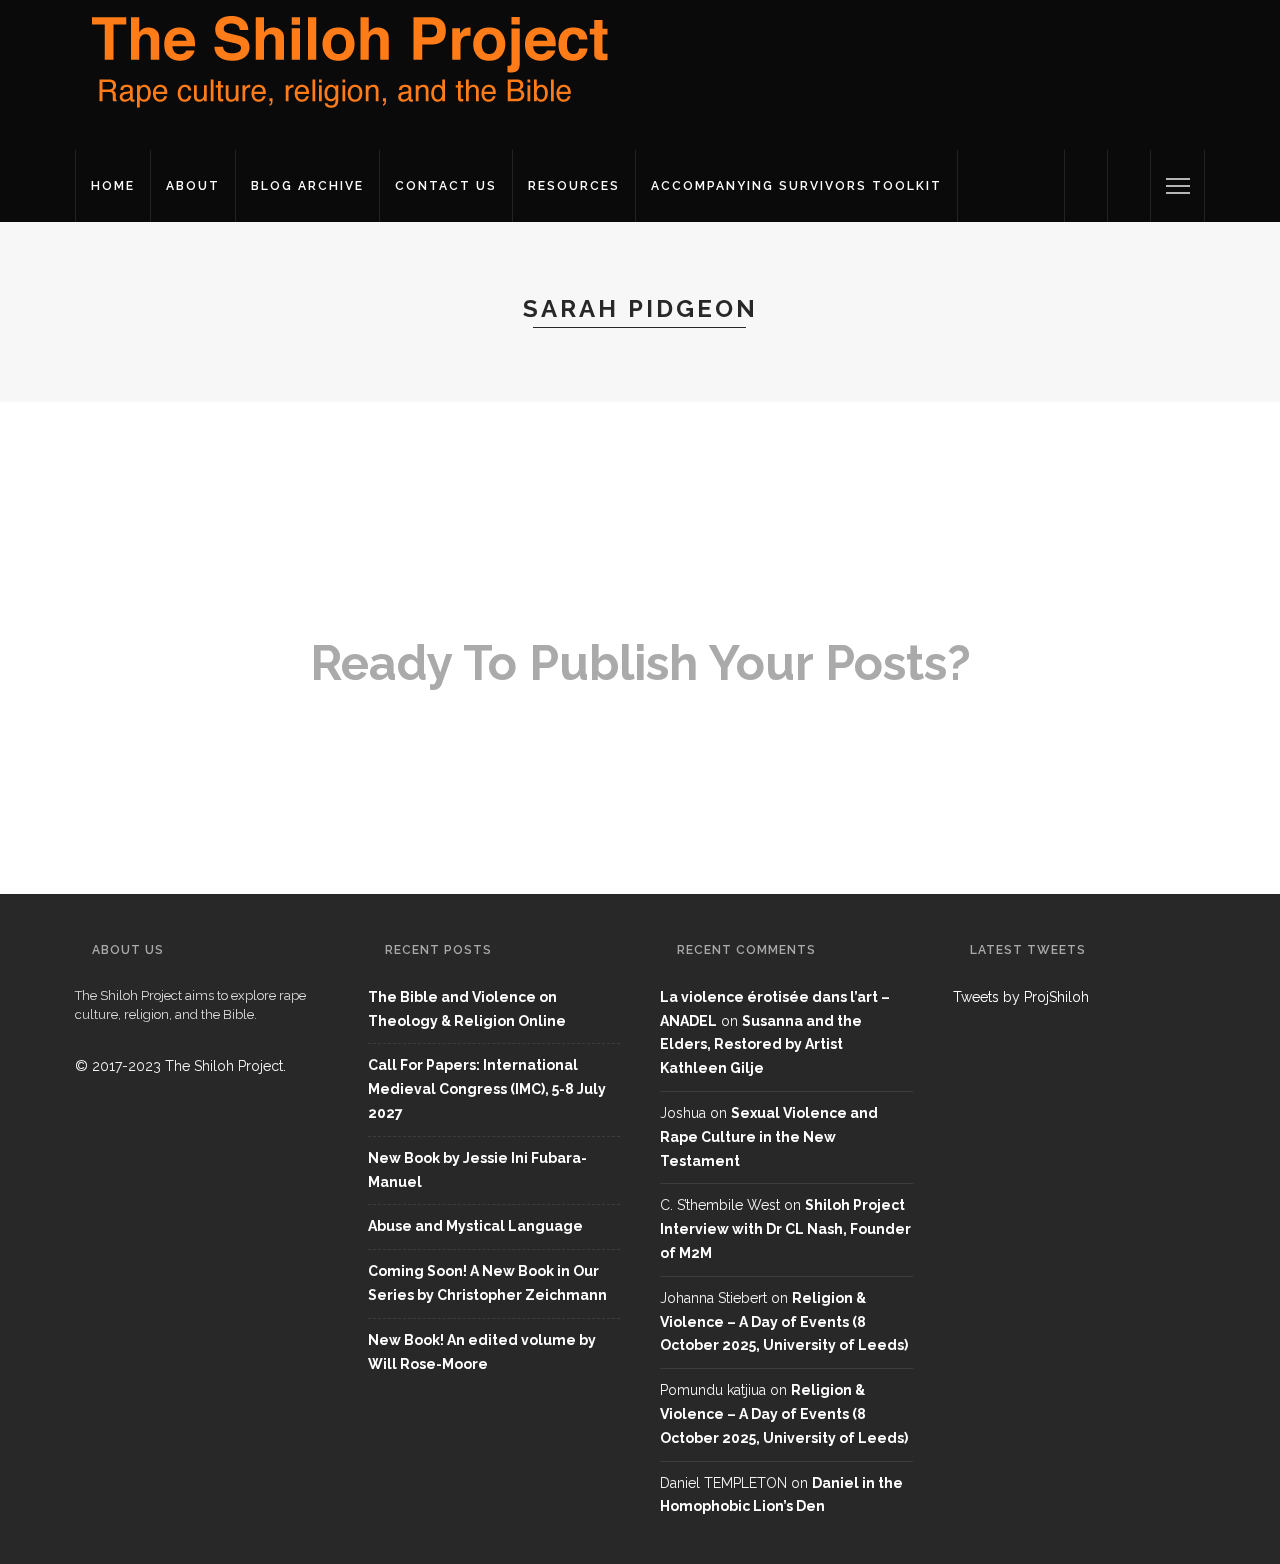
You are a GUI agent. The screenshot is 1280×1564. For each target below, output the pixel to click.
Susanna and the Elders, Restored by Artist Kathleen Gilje (761, 1045)
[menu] (1178, 186)
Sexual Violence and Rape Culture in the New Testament (769, 1137)
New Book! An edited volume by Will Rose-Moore (482, 1352)
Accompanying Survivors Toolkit (796, 186)
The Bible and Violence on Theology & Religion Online (467, 1009)
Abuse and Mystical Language (475, 1226)
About (193, 186)
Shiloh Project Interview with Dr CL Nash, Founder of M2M (785, 1229)
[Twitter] (1086, 186)
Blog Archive (307, 186)
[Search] (1129, 186)
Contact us (446, 186)
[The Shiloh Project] (345, 74)
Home (113, 186)
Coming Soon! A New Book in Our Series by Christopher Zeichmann (487, 1283)
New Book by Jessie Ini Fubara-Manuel (477, 1170)
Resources (574, 186)
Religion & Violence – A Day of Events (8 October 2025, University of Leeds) (784, 1322)
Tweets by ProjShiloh (1021, 997)
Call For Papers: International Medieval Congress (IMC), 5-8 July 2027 (487, 1089)
